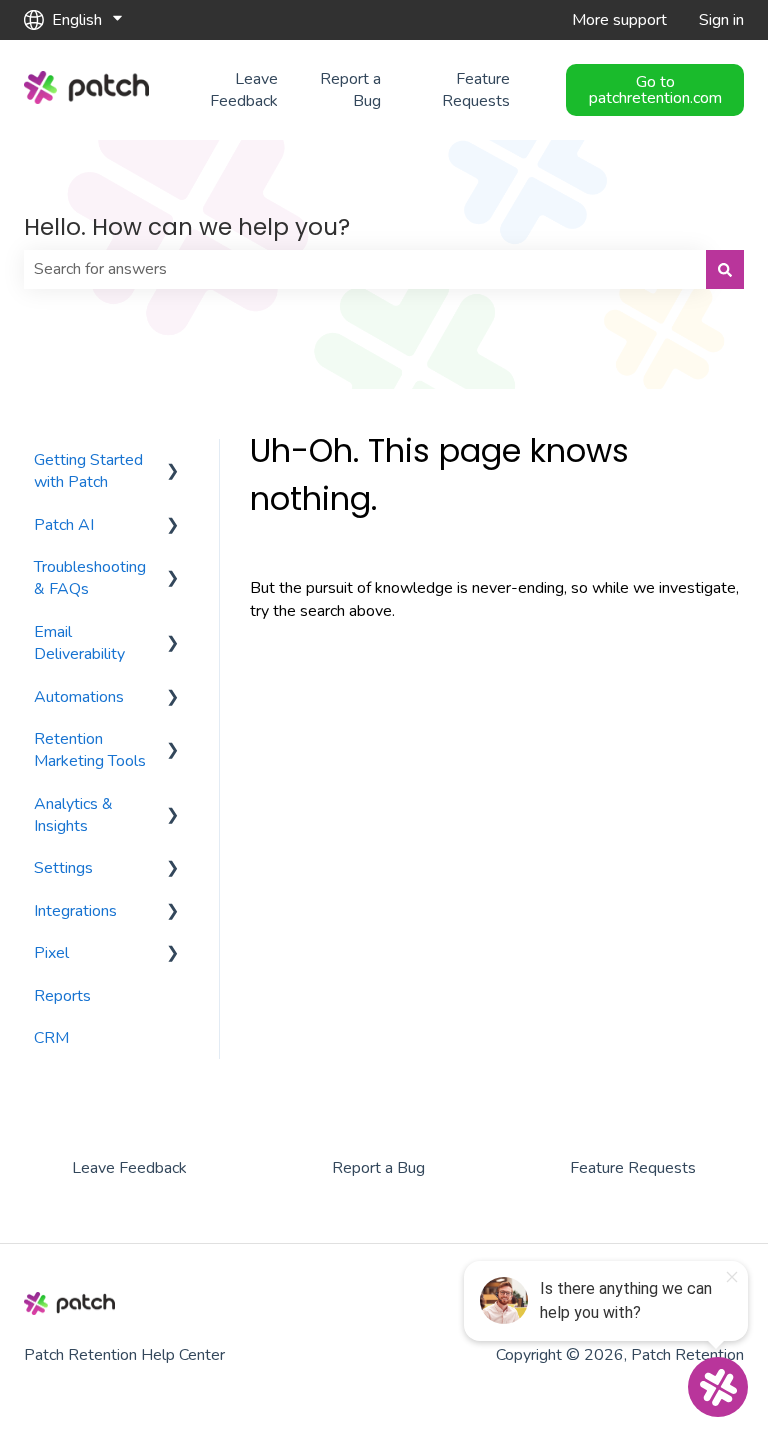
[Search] (725, 269)
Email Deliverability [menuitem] (79, 643)
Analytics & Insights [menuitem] (73, 815)
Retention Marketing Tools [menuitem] (90, 750)
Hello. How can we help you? (187, 227)
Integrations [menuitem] (75, 911)
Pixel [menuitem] (51, 953)
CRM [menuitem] (51, 1038)
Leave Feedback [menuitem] (129, 1168)
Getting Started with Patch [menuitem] (88, 471)
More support (619, 20)
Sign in (721, 20)
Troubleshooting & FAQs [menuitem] (90, 578)
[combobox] (365, 269)
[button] (173, 461)
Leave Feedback (244, 90)
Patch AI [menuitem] (64, 525)
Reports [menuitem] (62, 996)
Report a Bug (350, 90)
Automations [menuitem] (79, 697)
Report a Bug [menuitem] (378, 1168)
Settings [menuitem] (63, 868)
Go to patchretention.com (655, 90)
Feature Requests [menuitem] (633, 1168)
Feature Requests (476, 90)
